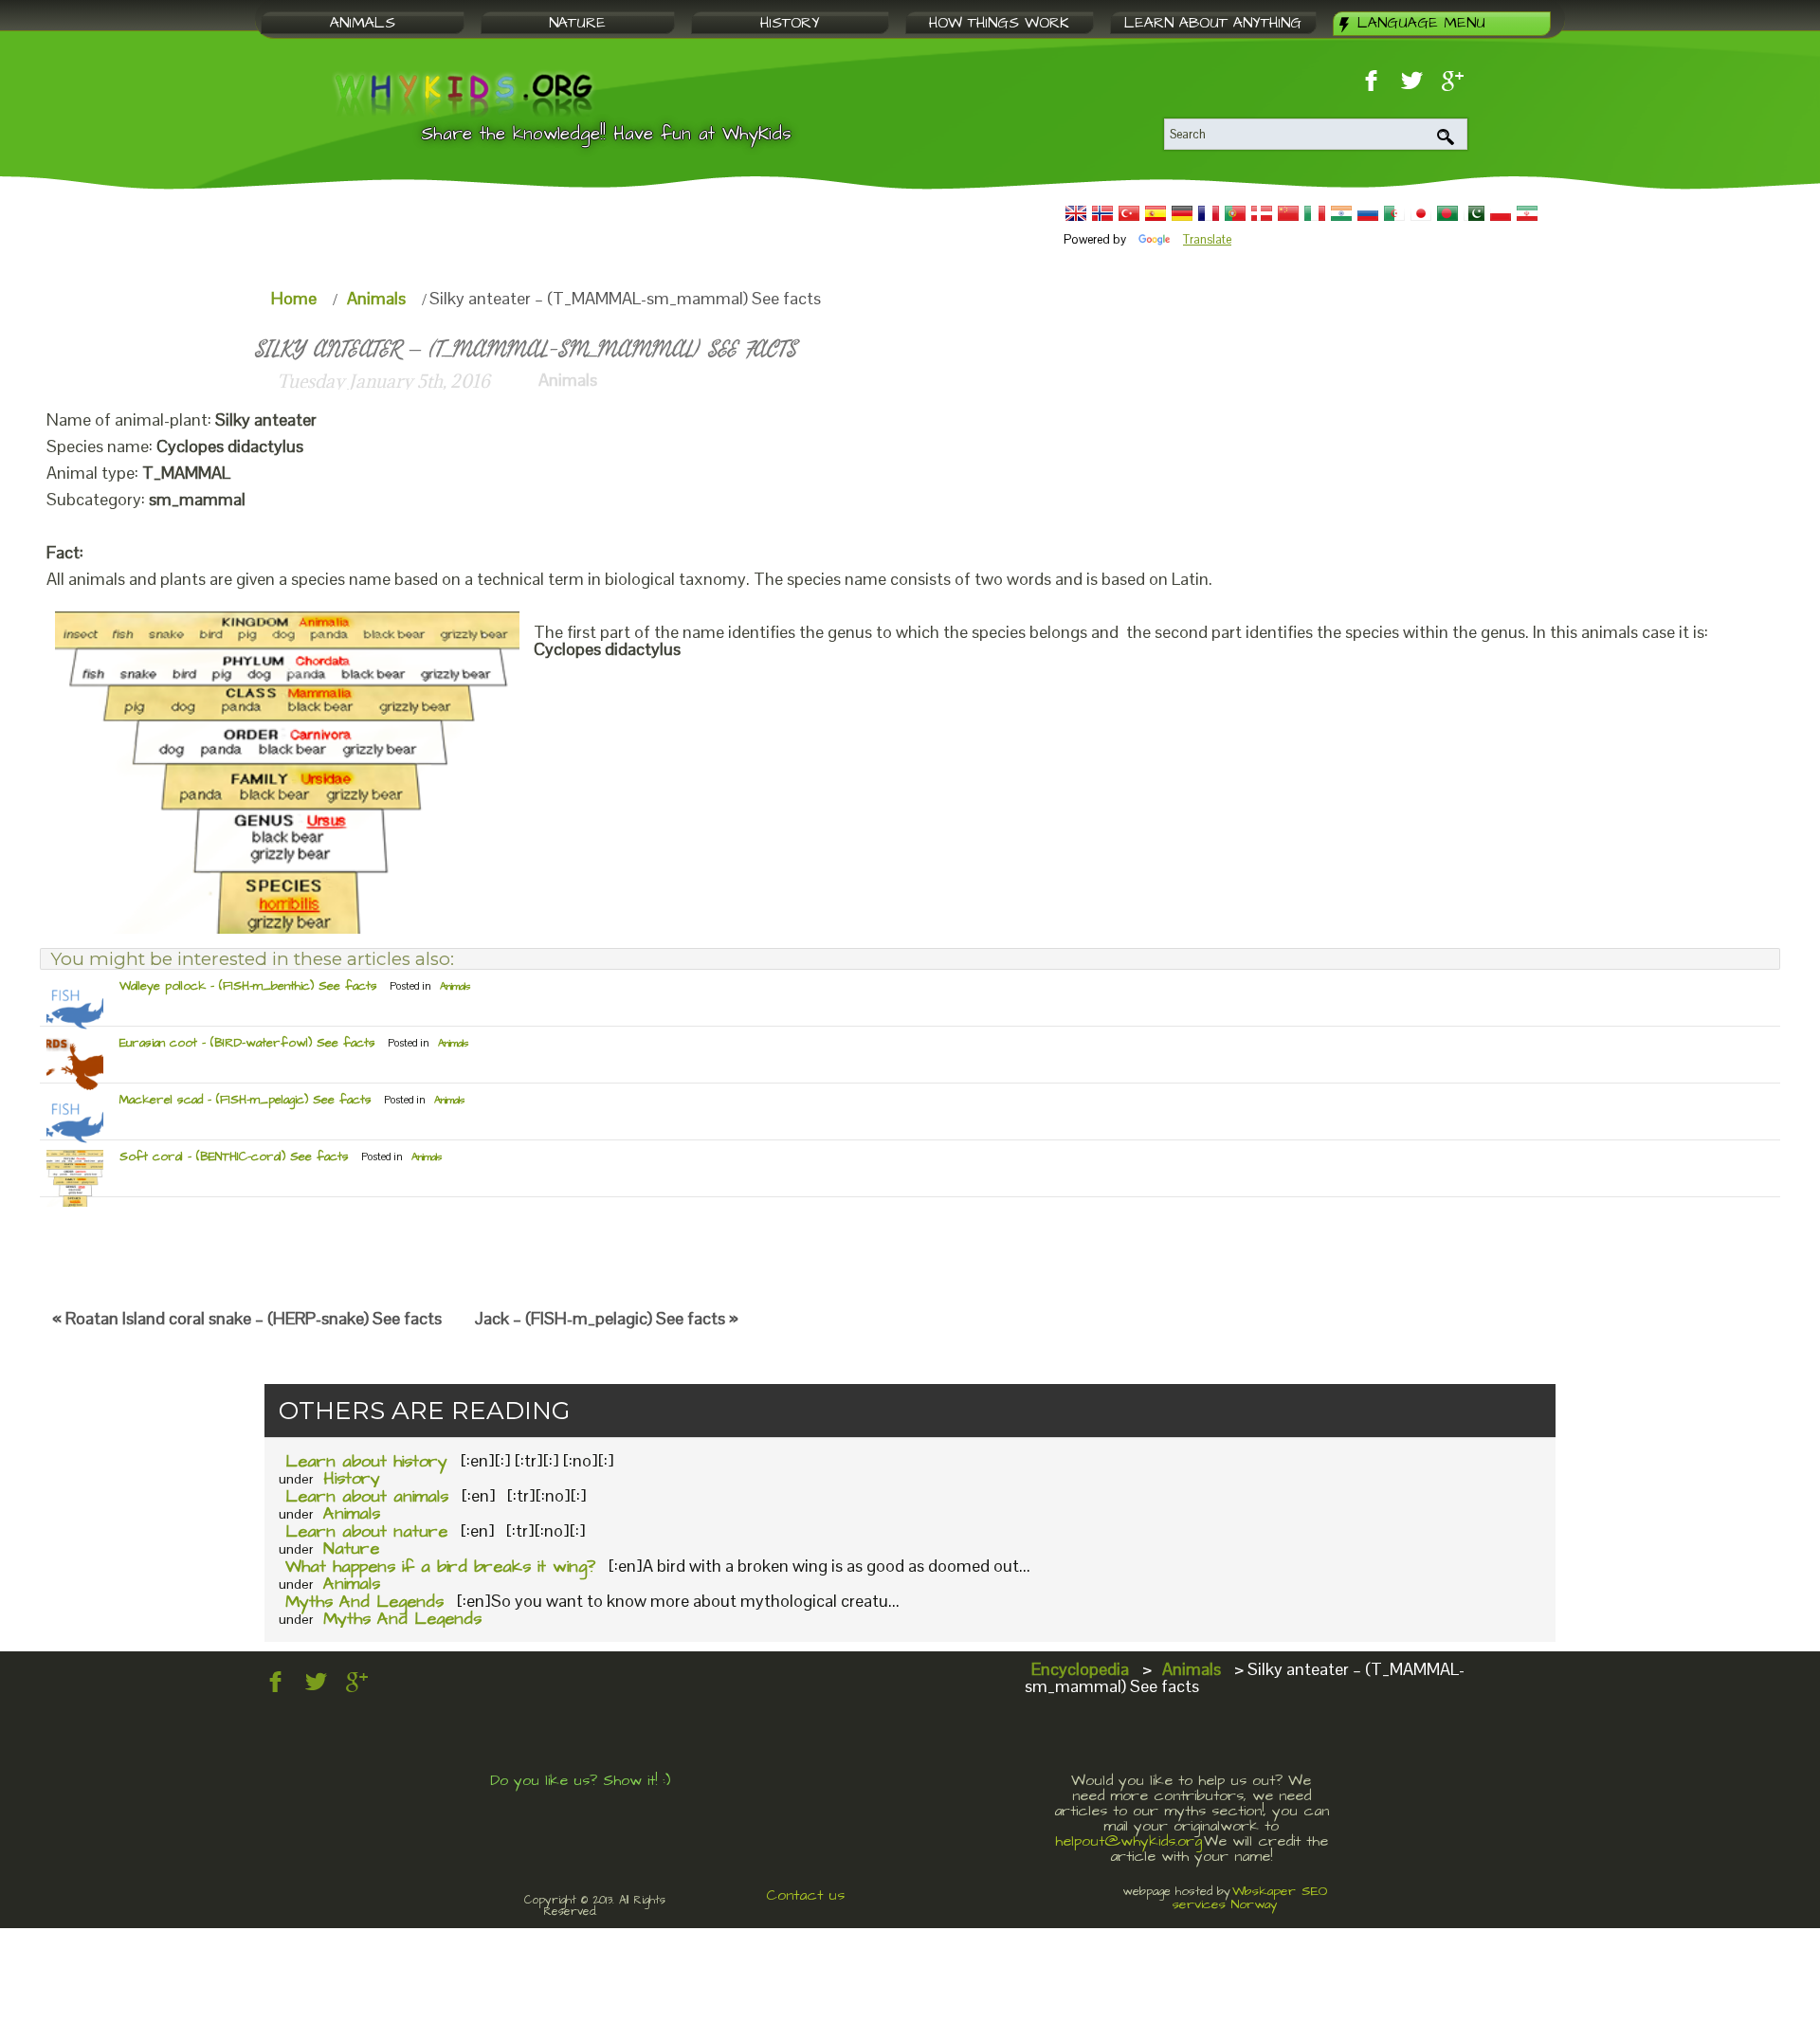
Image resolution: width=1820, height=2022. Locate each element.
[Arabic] (1394, 213)
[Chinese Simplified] (1288, 213)
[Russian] (1368, 213)
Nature (351, 1548)
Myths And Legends (364, 1602)
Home (294, 298)
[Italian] (1315, 213)
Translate (1207, 239)
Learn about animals (367, 1496)
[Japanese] (1421, 213)
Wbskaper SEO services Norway (1250, 1898)
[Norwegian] (1102, 213)
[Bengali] (1447, 213)
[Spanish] (1156, 213)
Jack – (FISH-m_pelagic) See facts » (607, 1318)
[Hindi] (1341, 213)
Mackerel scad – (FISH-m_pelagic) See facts (246, 1100)
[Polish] (1501, 213)
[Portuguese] (1235, 213)
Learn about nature (366, 1531)
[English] (1076, 213)
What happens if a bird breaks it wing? (440, 1567)
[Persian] (1527, 213)
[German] (1182, 213)
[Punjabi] (1474, 213)
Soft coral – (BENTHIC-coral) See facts (234, 1157)
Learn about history (366, 1461)
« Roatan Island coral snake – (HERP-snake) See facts (247, 1318)
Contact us (805, 1895)
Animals (376, 298)
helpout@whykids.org (1128, 1841)
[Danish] (1262, 213)
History (352, 1478)
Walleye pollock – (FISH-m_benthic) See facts (248, 986)
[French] (1209, 213)
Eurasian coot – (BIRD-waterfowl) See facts (247, 1043)
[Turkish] (1129, 213)
